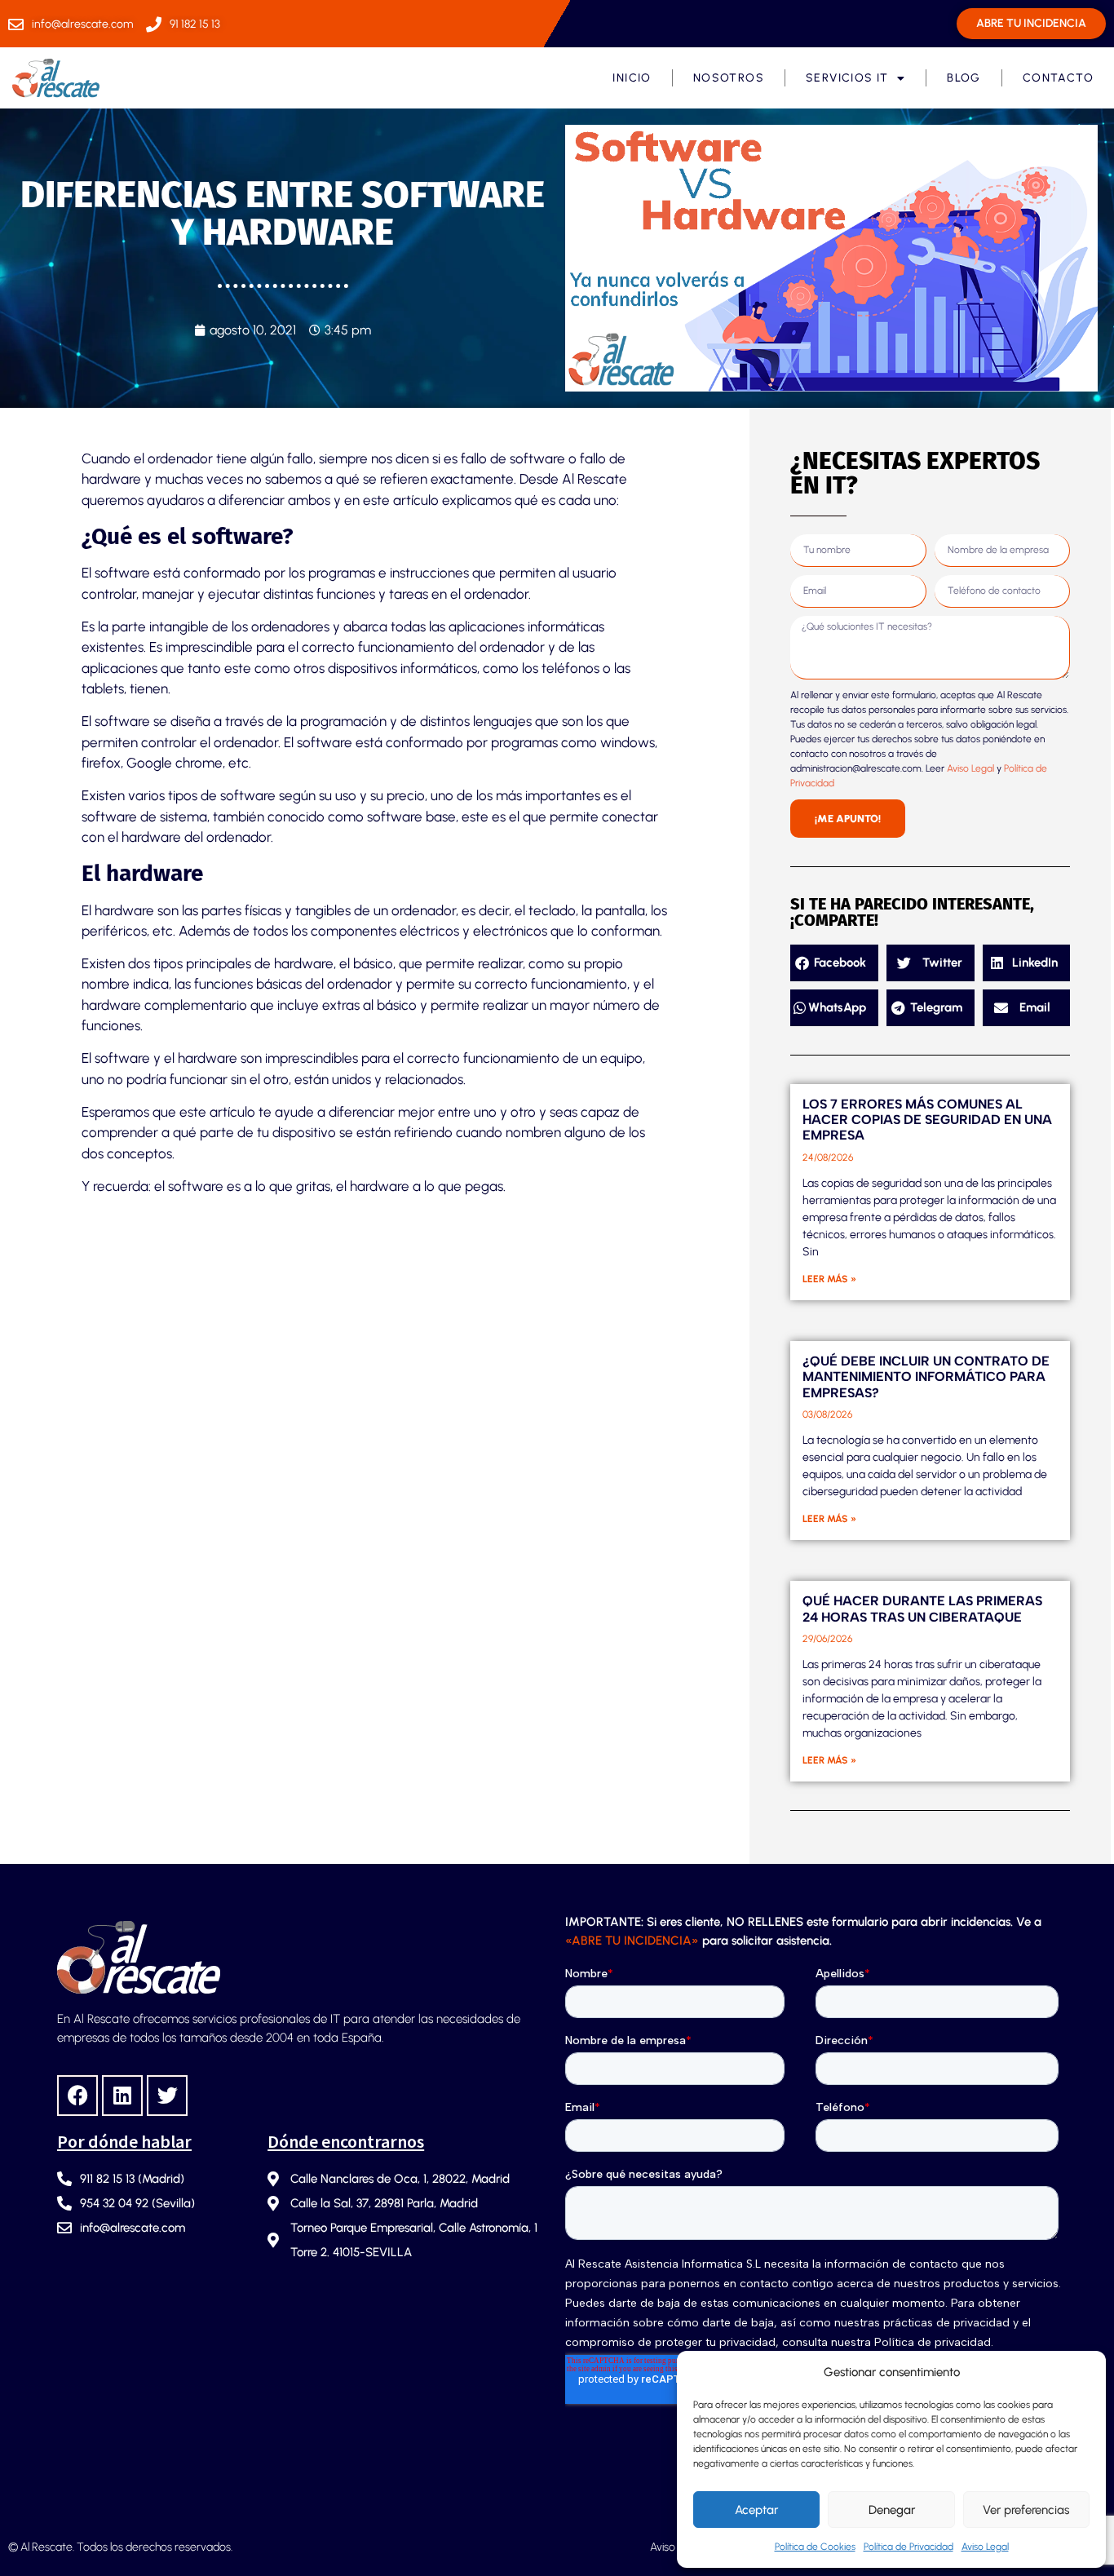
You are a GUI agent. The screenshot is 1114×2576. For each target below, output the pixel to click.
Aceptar (756, 2510)
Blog (964, 78)
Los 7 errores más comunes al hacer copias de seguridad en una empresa (927, 1120)
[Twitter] (167, 2096)
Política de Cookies (815, 2547)
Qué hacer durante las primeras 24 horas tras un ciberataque (922, 1609)
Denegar (892, 2510)
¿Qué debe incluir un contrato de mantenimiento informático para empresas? (926, 1377)
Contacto (1058, 78)
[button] (834, 963)
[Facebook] (77, 2096)
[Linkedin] (122, 2096)
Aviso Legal (985, 2547)
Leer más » (829, 1279)
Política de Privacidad (908, 2547)
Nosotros (729, 78)
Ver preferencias (1026, 2510)
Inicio (632, 78)
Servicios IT (847, 78)
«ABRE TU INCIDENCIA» (632, 1941)
